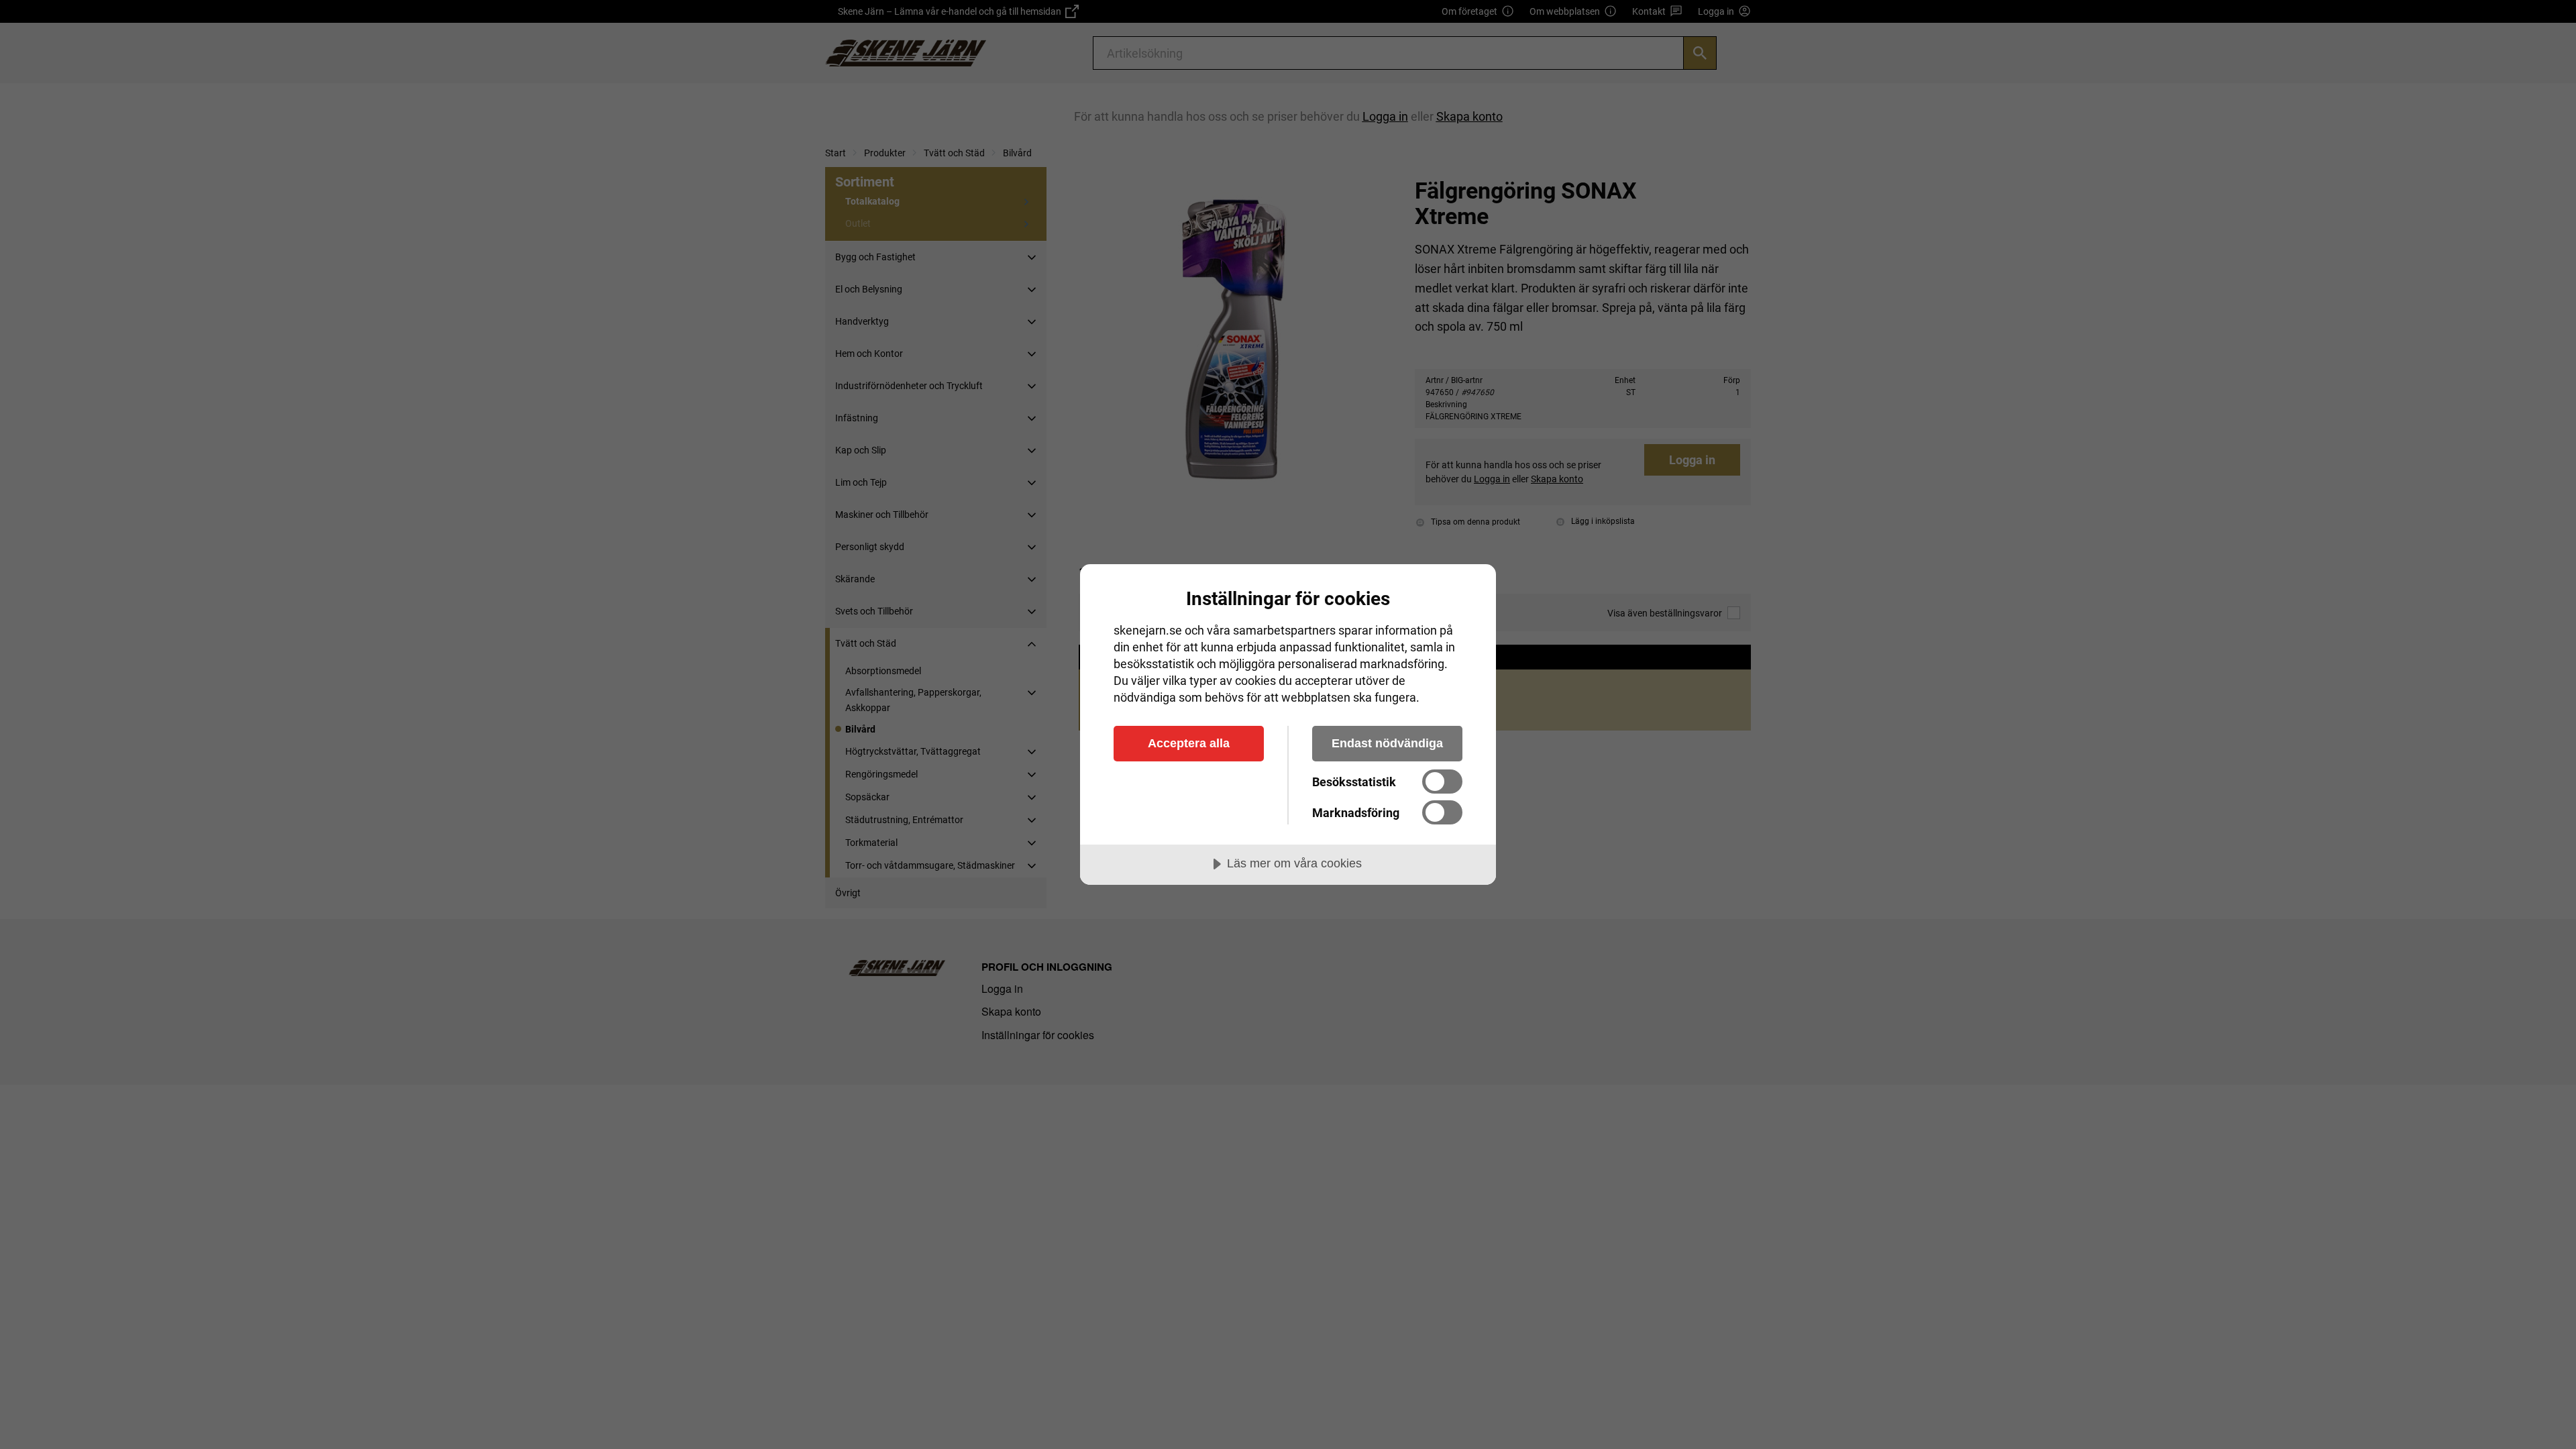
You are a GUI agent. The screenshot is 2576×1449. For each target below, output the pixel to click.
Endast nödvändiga (1387, 743)
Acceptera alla (1189, 743)
